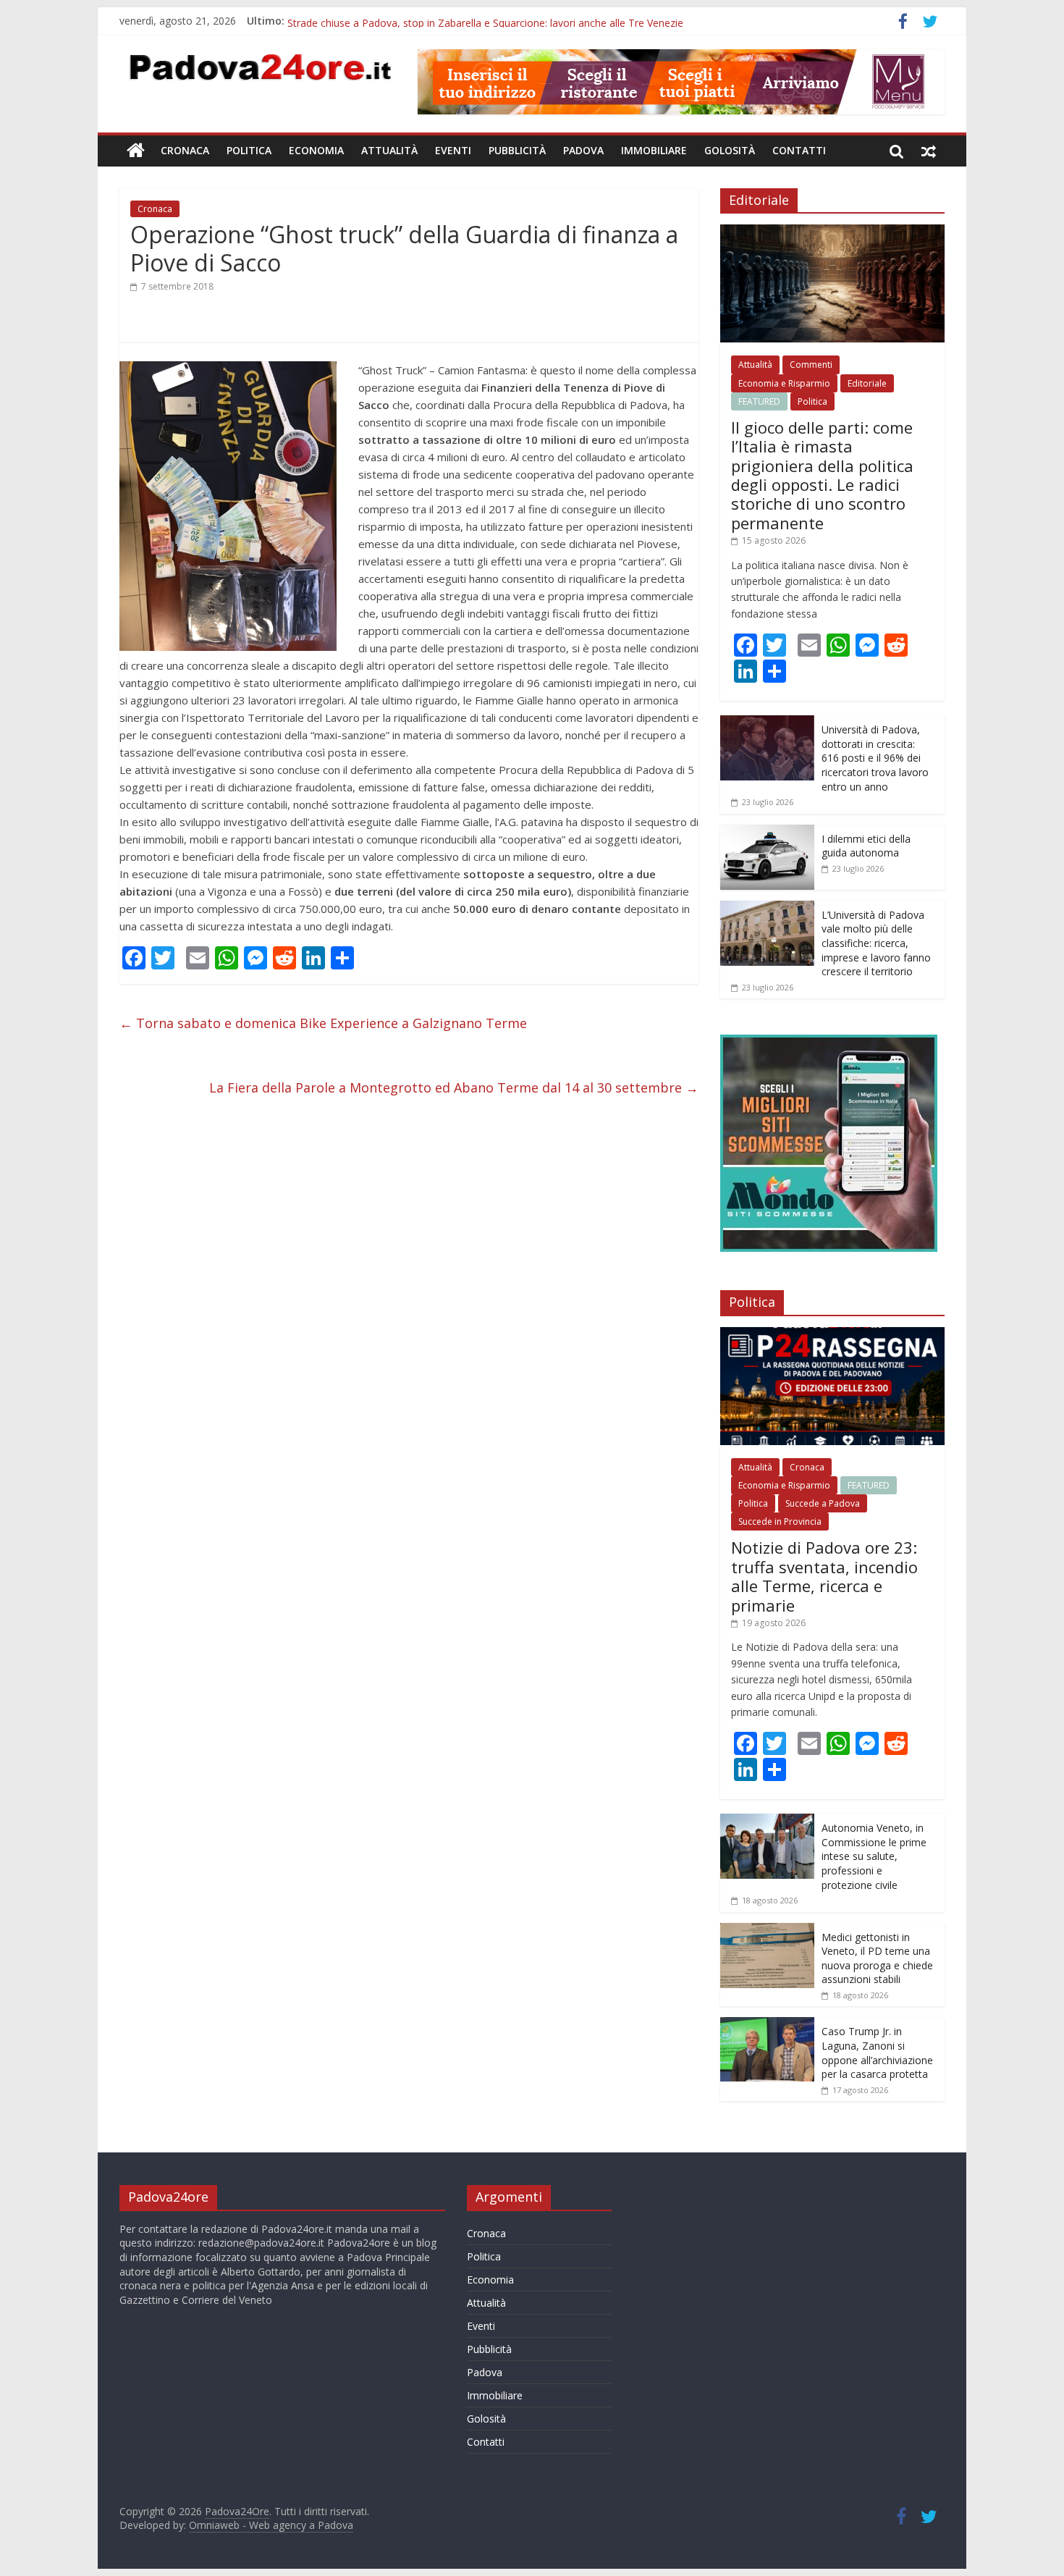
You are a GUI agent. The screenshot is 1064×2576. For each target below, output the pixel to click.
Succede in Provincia (780, 1521)
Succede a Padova (823, 1503)
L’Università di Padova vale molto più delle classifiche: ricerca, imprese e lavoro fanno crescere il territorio (876, 943)
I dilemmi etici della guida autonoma (866, 846)
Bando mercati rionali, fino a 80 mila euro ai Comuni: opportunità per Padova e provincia (495, 21)
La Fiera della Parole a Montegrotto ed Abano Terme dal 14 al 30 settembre (454, 1087)
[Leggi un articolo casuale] (929, 151)
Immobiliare (654, 150)
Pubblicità (517, 150)
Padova (583, 150)
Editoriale (867, 383)
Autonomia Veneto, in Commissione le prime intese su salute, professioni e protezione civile (874, 1856)
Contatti (799, 150)
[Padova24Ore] (136, 151)
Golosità (730, 150)
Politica (249, 150)
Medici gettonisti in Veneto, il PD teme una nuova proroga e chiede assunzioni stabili (877, 1958)
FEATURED (759, 401)
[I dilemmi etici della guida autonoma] (767, 832)
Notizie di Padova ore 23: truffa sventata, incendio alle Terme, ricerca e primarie (824, 1576)
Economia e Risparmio (784, 383)
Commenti (811, 365)
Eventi (453, 150)
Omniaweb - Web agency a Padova (271, 2525)
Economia (316, 150)
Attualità (389, 150)
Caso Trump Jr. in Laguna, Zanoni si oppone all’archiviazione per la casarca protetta (877, 2053)
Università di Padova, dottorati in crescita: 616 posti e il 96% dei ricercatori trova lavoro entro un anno (875, 758)
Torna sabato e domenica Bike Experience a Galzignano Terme (323, 1023)
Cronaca (185, 150)
